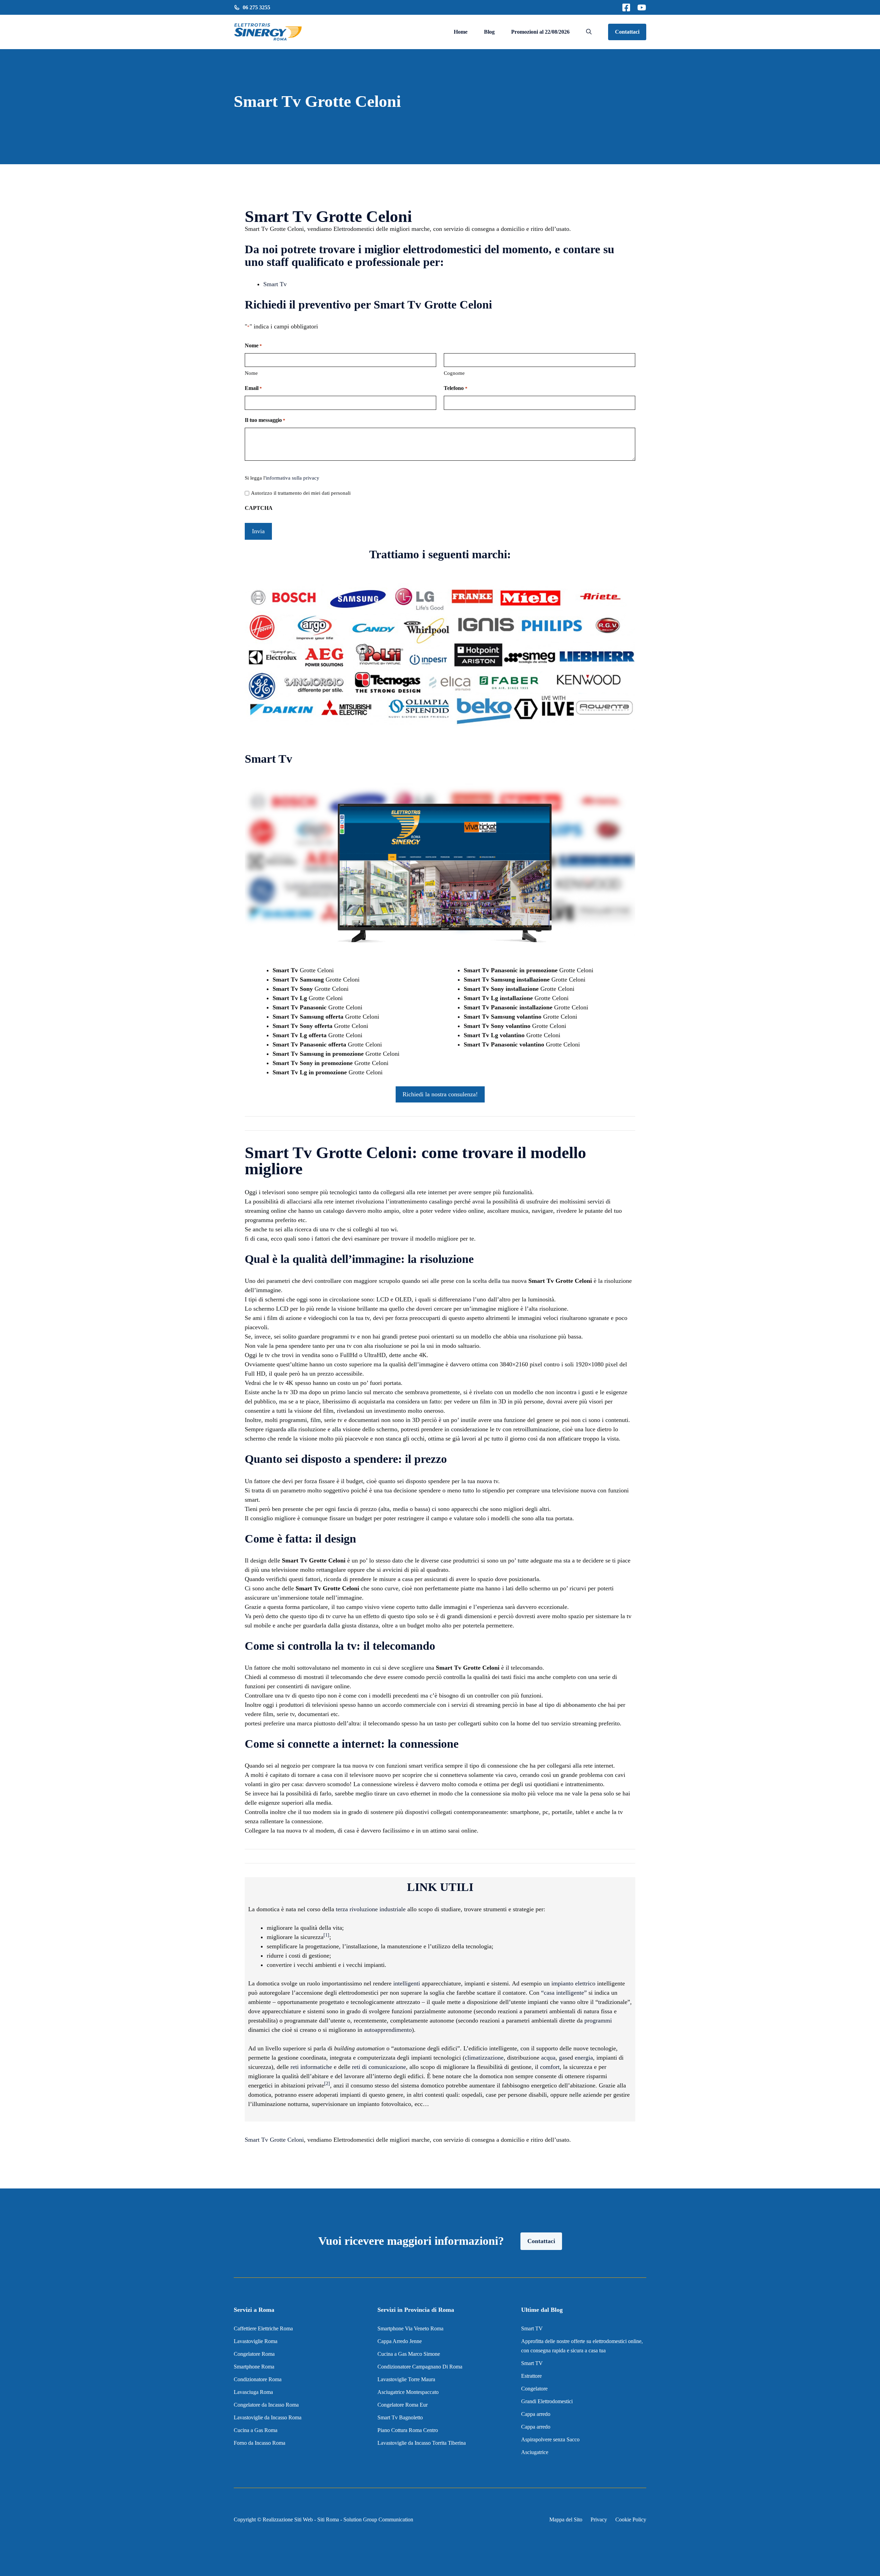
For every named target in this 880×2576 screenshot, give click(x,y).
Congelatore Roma (254, 2354)
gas (563, 2058)
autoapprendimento (388, 2030)
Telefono (455, 388)
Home (461, 32)
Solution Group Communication (378, 2519)
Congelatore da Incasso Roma (266, 2405)
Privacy (599, 2519)
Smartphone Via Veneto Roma (410, 2328)
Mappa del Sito (566, 2519)
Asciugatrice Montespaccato (408, 2392)
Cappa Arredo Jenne (400, 2341)
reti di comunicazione (379, 2067)
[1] (326, 1935)
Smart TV (532, 2328)
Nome (251, 373)
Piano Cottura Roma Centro (408, 2430)
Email (253, 388)
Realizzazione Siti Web (288, 2519)
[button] (589, 32)
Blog (489, 32)
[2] (327, 2084)
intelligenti (407, 1983)
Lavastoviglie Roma (256, 2341)
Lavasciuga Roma (253, 2392)
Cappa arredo (536, 2414)
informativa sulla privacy (293, 478)
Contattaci (627, 32)
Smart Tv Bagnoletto (400, 2417)
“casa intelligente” (564, 1993)
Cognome (454, 373)
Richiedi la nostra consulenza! (440, 1094)
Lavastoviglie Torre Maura (406, 2379)
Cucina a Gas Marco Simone (409, 2354)
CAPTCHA (259, 508)
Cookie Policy (631, 2519)
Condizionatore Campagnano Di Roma (420, 2367)
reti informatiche (311, 2067)
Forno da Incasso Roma (260, 2443)
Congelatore (534, 2389)
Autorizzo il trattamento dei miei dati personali (301, 493)
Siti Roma (328, 2519)
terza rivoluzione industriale (371, 1909)
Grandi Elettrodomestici (547, 2401)
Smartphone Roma (254, 2367)
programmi (598, 2020)
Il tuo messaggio (265, 420)
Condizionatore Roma (258, 2379)
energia (584, 2058)
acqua (548, 2058)
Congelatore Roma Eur (403, 2405)
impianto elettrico (573, 1983)
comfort (550, 2067)
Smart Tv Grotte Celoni (274, 2140)
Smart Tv (275, 284)
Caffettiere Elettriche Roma (263, 2328)
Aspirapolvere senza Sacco (550, 2439)
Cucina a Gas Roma (256, 2430)
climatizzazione (484, 2058)
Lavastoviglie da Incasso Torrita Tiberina (422, 2443)
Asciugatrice (535, 2452)
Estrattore (532, 2376)
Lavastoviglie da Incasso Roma (268, 2417)
